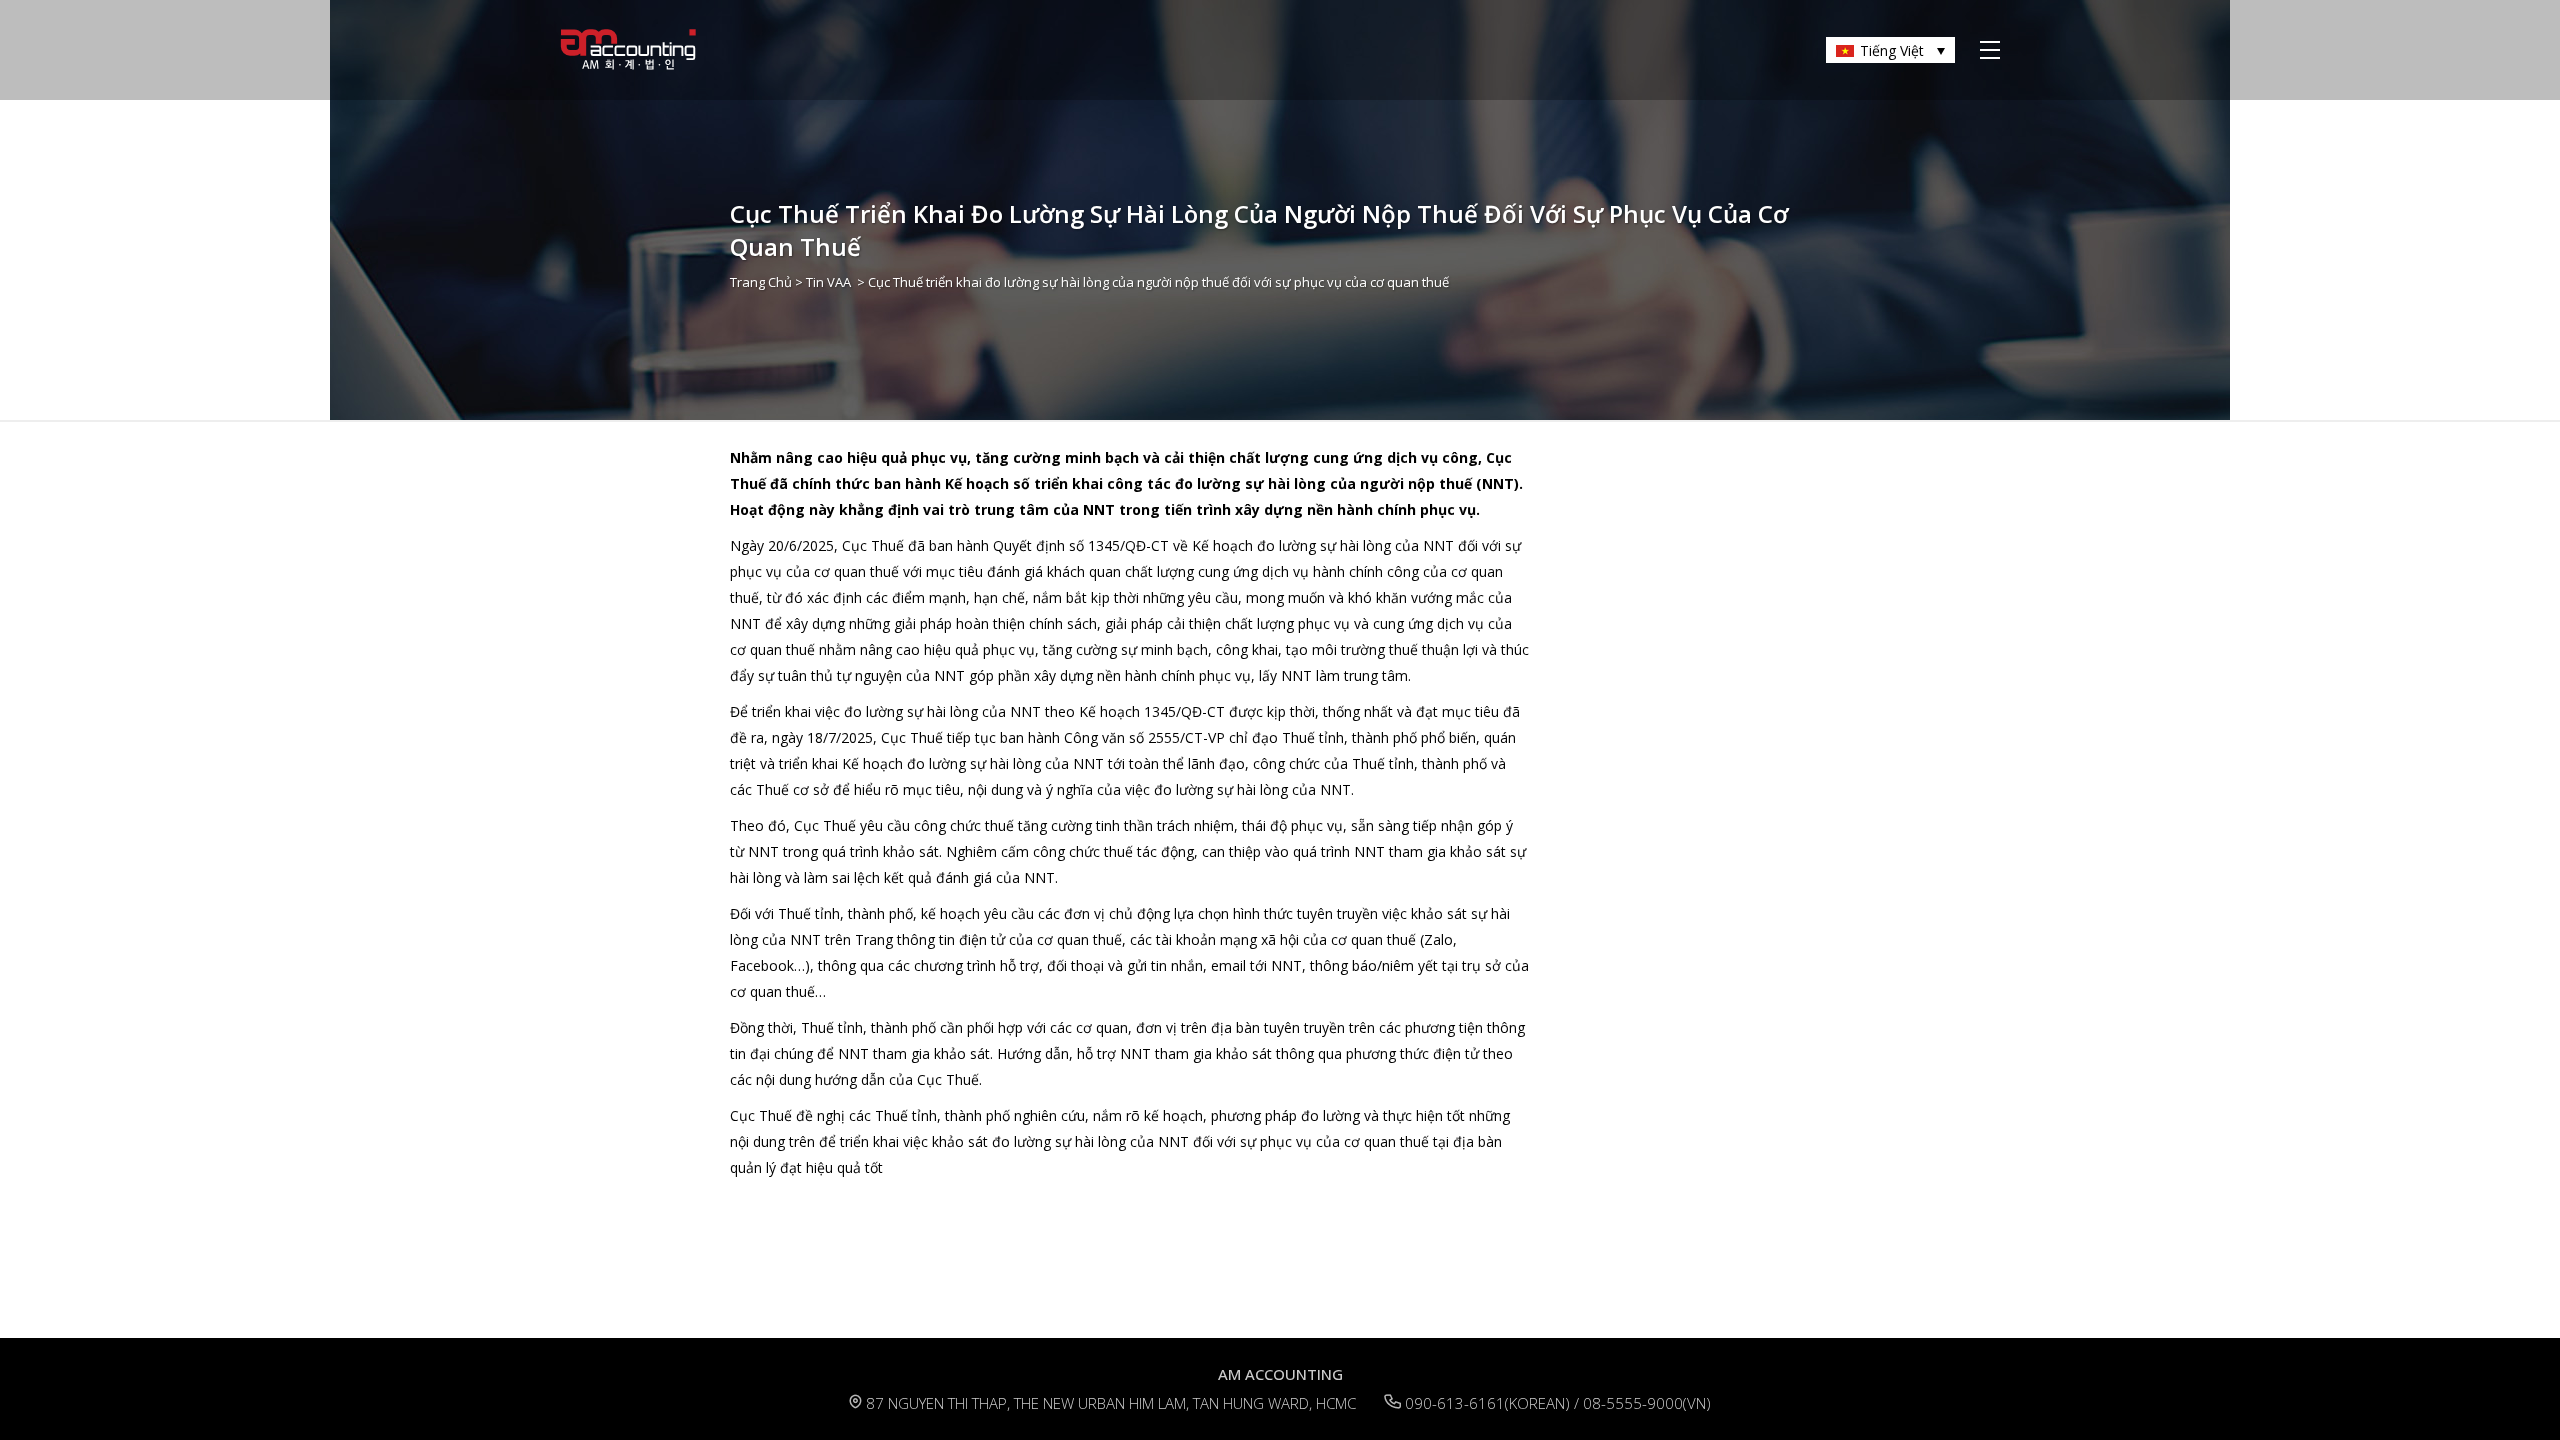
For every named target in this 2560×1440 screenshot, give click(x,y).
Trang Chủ (761, 282)
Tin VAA (828, 282)
